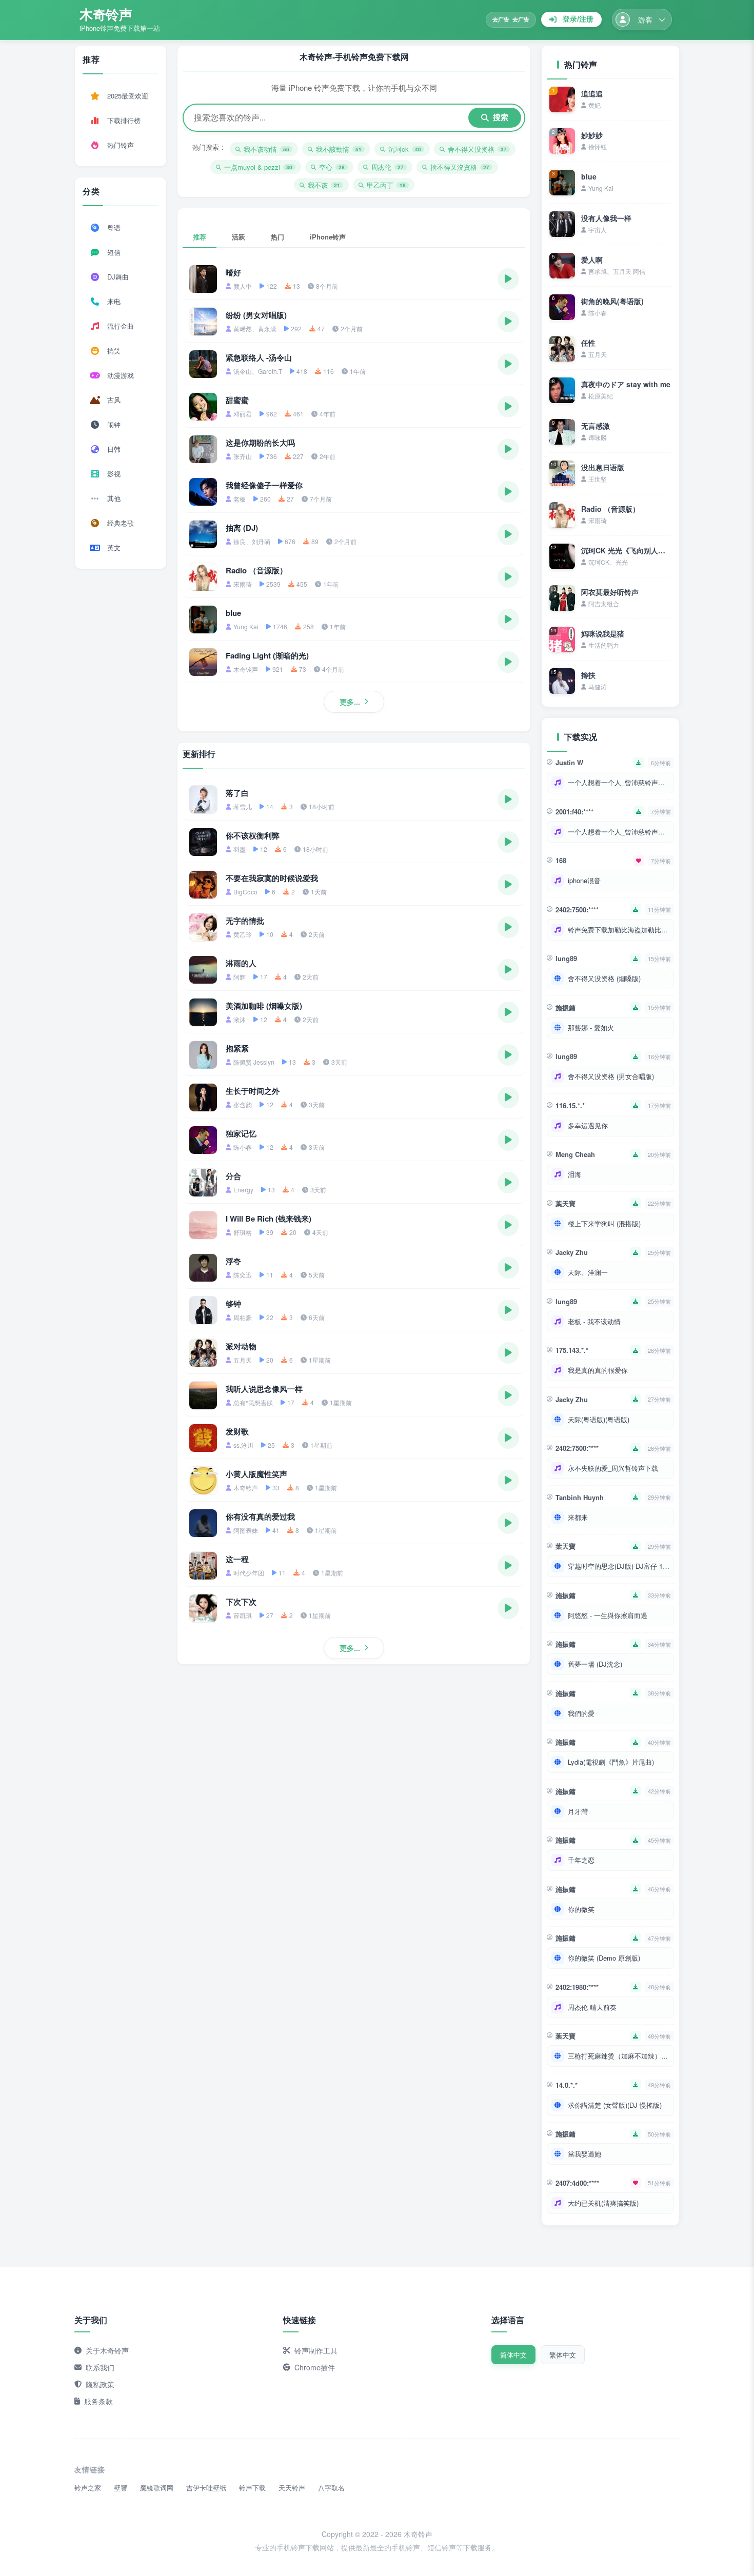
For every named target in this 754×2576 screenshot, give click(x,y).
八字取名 (331, 2488)
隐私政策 (100, 2384)
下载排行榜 (124, 120)
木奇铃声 (106, 14)
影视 (114, 474)
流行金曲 (121, 326)
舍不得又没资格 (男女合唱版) (611, 1076)
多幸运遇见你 (588, 1125)
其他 (114, 498)
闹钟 (114, 424)
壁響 (121, 2488)
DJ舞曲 (118, 277)
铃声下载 (252, 2488)
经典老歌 (121, 523)
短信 (114, 252)
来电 (114, 301)
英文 (114, 547)
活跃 (239, 237)
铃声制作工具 (316, 2350)
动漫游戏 (121, 375)
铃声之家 (88, 2488)
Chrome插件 (315, 2367)
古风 (114, 400)
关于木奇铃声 (107, 2350)
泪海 (574, 1174)
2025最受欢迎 (128, 96)
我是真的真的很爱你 (598, 1370)
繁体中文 (563, 2355)
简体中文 (513, 2355)
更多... (350, 702)
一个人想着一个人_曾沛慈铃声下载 (619, 782)
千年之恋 (581, 1860)
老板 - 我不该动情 (594, 1321)
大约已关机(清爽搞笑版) (603, 2203)
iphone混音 (584, 880)
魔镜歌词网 (157, 2488)
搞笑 (114, 351)
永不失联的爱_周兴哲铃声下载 (613, 1468)
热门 (277, 237)
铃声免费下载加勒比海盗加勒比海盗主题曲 (619, 930)
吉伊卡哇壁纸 (206, 2488)
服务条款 (98, 2401)
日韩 (114, 449)
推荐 (200, 237)
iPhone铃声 (328, 237)
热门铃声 (121, 145)
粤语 (114, 227)
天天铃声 (292, 2488)
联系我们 (100, 2367)
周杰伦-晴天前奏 (592, 2007)
